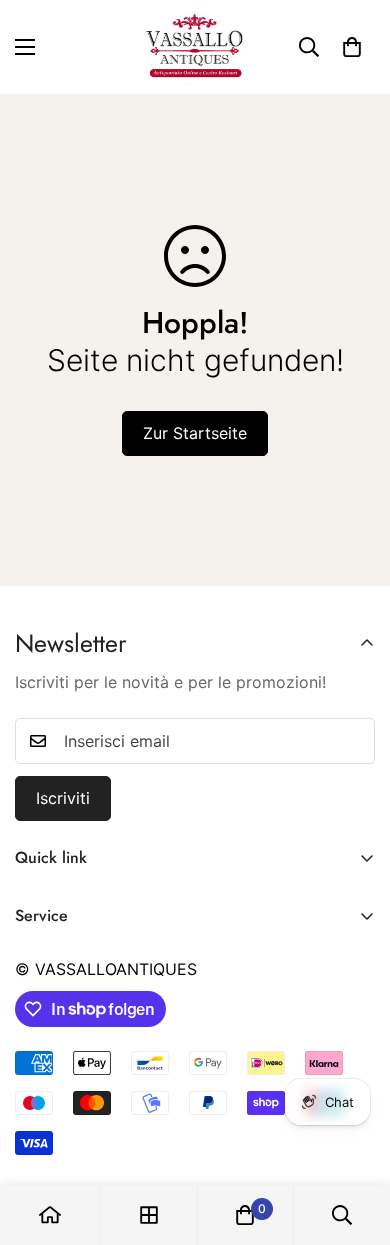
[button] (352, 47)
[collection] (149, 1215)
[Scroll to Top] (354, 1139)
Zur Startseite (195, 433)
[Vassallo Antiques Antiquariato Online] (195, 47)
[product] (50, 1215)
